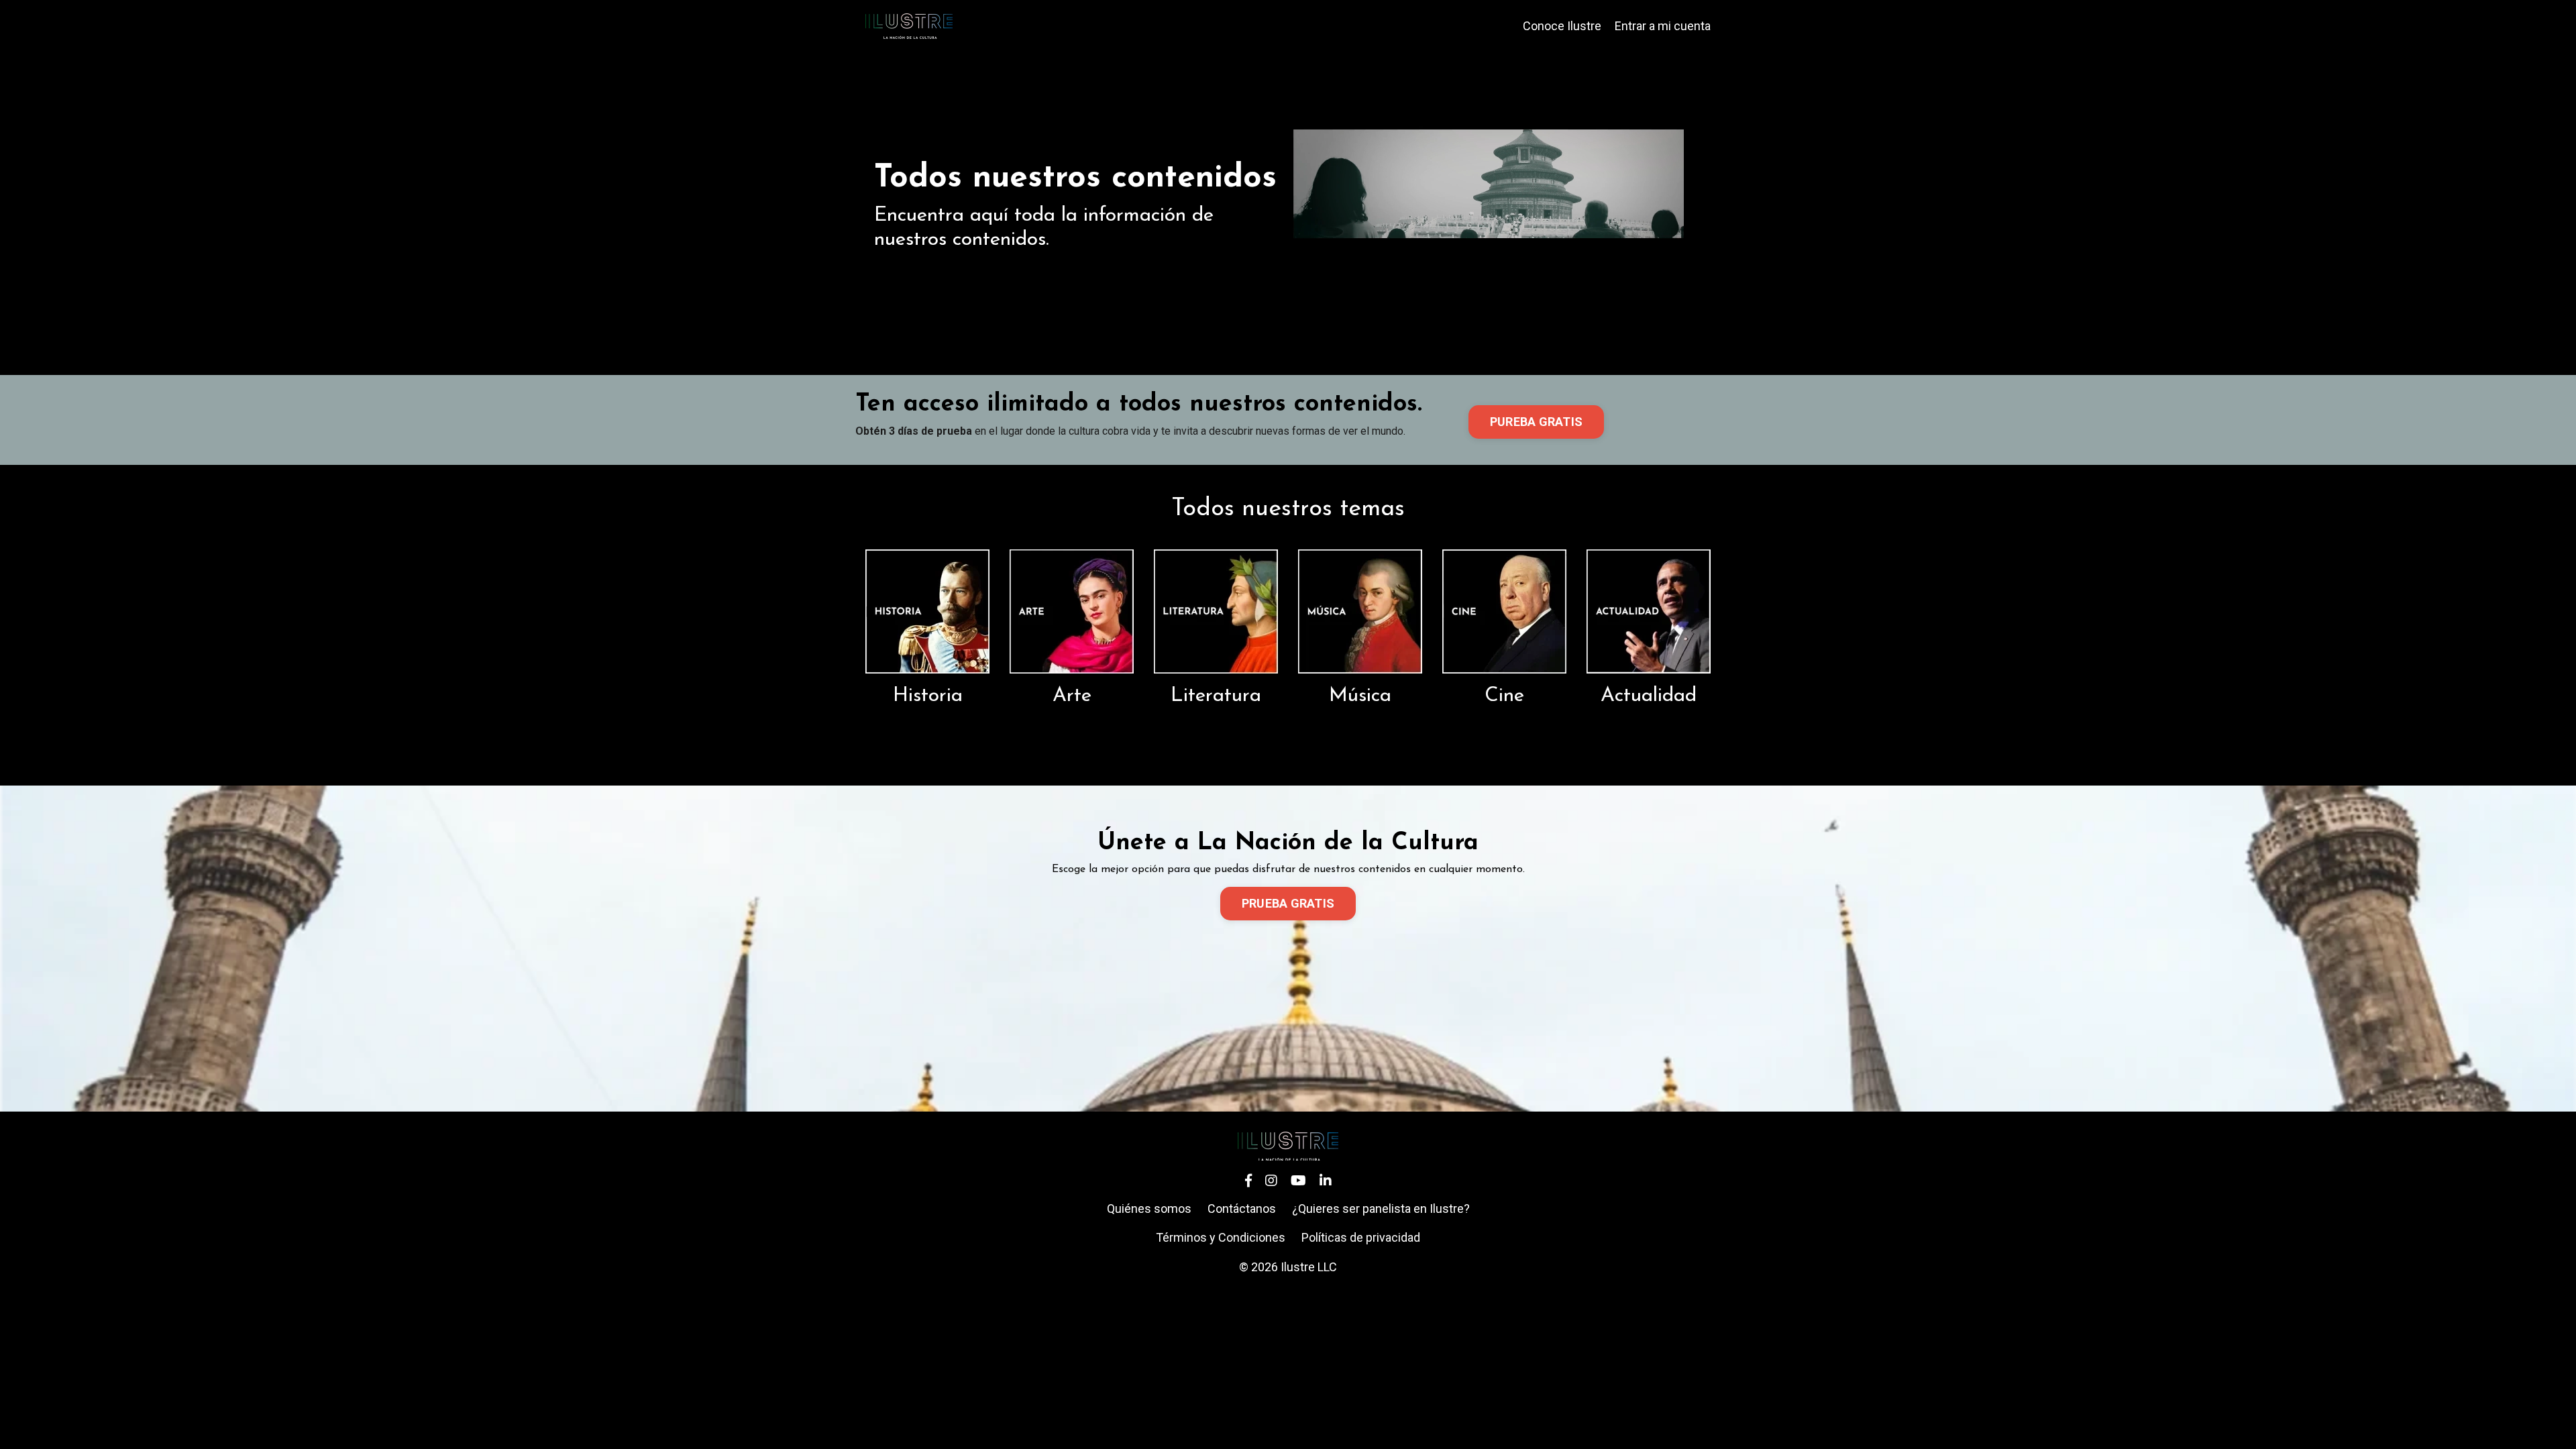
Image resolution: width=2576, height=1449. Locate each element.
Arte (1072, 696)
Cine (1504, 696)
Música (1360, 696)
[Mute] (1710, 294)
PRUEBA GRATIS (1288, 903)
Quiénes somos (1149, 1209)
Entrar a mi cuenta (1663, 26)
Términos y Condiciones (1221, 1237)
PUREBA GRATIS (1536, 422)
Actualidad (1649, 696)
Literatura (1216, 696)
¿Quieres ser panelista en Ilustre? (1381, 1209)
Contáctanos (1242, 1209)
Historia (928, 696)
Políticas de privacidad (1361, 1237)
